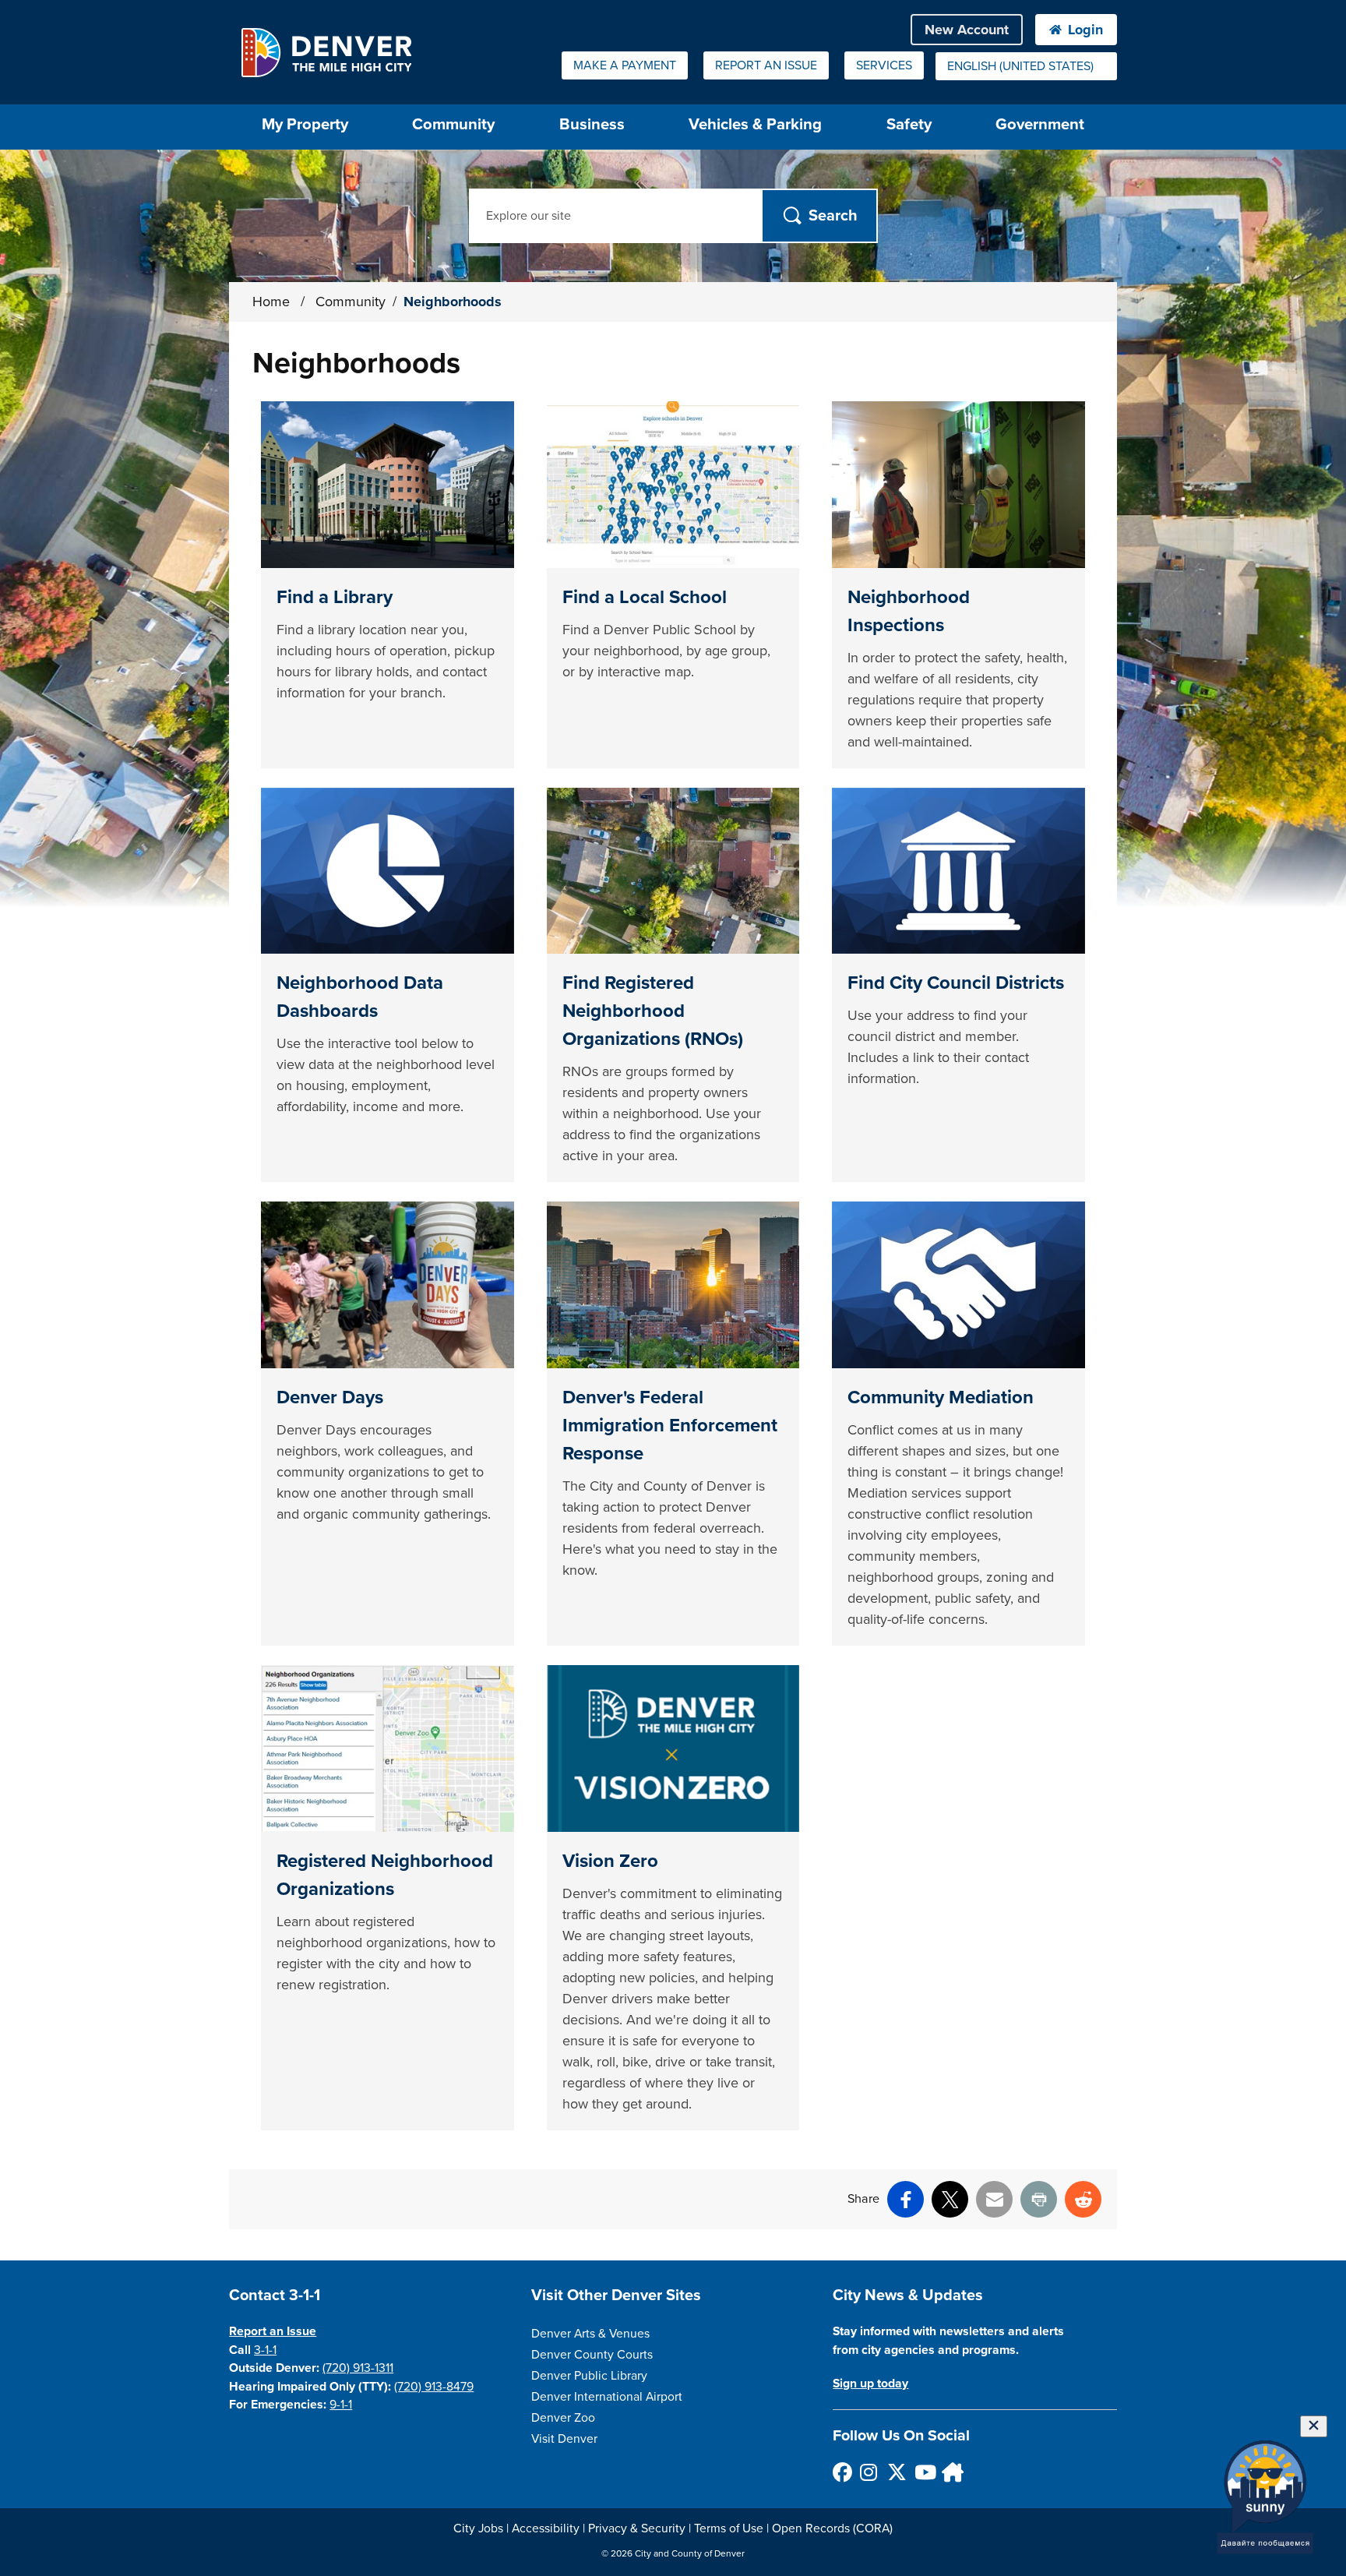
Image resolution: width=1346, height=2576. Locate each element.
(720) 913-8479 (434, 2387)
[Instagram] (869, 2472)
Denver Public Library (589, 2376)
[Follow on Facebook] (842, 2472)
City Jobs (478, 2528)
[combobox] (1026, 66)
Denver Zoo (563, 2418)
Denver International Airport (607, 2397)
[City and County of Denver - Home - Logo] (326, 52)
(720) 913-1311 (358, 2368)
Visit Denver (564, 2439)
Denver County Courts (592, 2355)
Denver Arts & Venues (590, 2334)
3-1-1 (265, 2350)
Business (592, 124)
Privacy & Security (637, 2528)
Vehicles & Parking (755, 124)
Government (1040, 124)
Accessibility (546, 2528)
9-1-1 (341, 2405)
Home (271, 302)
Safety (909, 124)
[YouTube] (923, 2472)
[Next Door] (951, 2472)
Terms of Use (729, 2528)
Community (453, 124)
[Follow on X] (896, 2472)
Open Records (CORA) (832, 2528)
